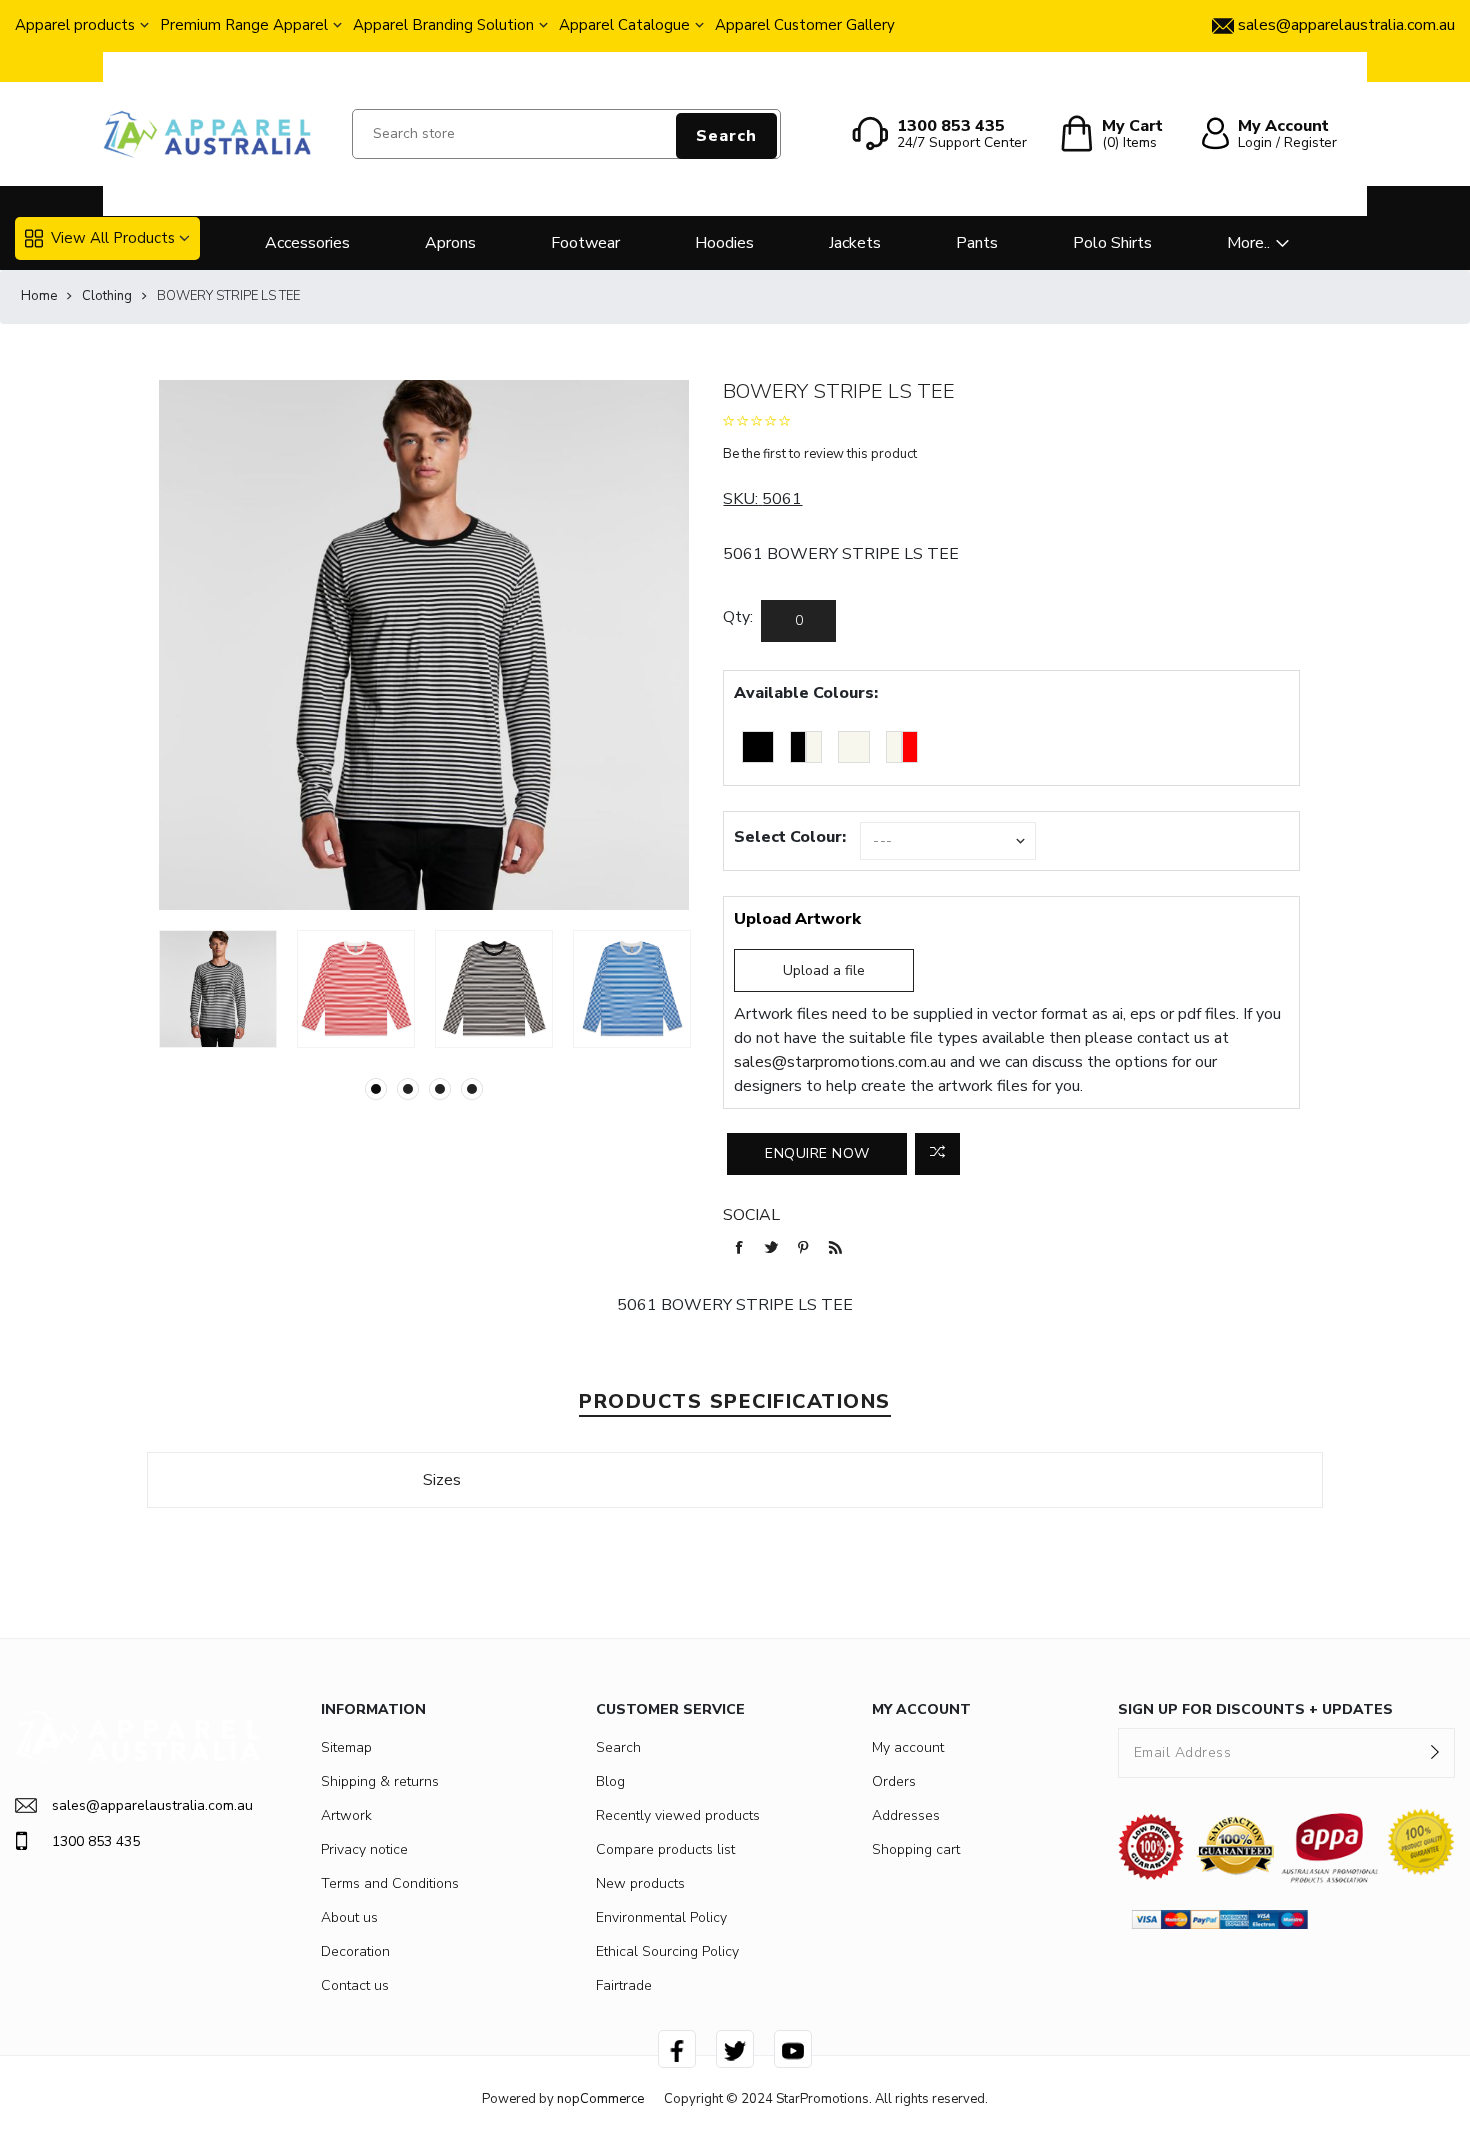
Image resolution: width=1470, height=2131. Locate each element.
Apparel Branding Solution (443, 25)
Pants (977, 243)
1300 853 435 (96, 1841)
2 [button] (408, 1089)
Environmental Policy (661, 1917)
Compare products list (665, 1849)
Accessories (307, 243)
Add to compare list (937, 1154)
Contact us (355, 1985)
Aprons (450, 243)
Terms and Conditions (390, 1883)
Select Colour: (790, 837)
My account (908, 1747)
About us (349, 1917)
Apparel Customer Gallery (805, 25)
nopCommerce (600, 2099)
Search (726, 136)
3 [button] (440, 1089)
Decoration (355, 1951)
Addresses (906, 1815)
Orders (894, 1781)
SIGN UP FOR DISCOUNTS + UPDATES (1255, 1709)
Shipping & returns (380, 1781)
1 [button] (376, 1089)
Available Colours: (806, 693)
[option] (218, 989)
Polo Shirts (1112, 243)
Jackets (855, 243)
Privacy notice (364, 1849)
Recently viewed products (678, 1815)
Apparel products (75, 25)
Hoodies (724, 243)
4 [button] (472, 1089)
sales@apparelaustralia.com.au (152, 1805)
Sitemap (346, 1747)
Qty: (738, 617)
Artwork (346, 1815)
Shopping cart (916, 1849)
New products (640, 1883)
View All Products (113, 238)
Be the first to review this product (820, 454)
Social (751, 1215)
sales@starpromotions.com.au (840, 1062)
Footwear (585, 243)
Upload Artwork (797, 919)
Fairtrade (624, 1985)
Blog (610, 1781)
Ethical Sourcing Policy (667, 1951)
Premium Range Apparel (244, 25)
